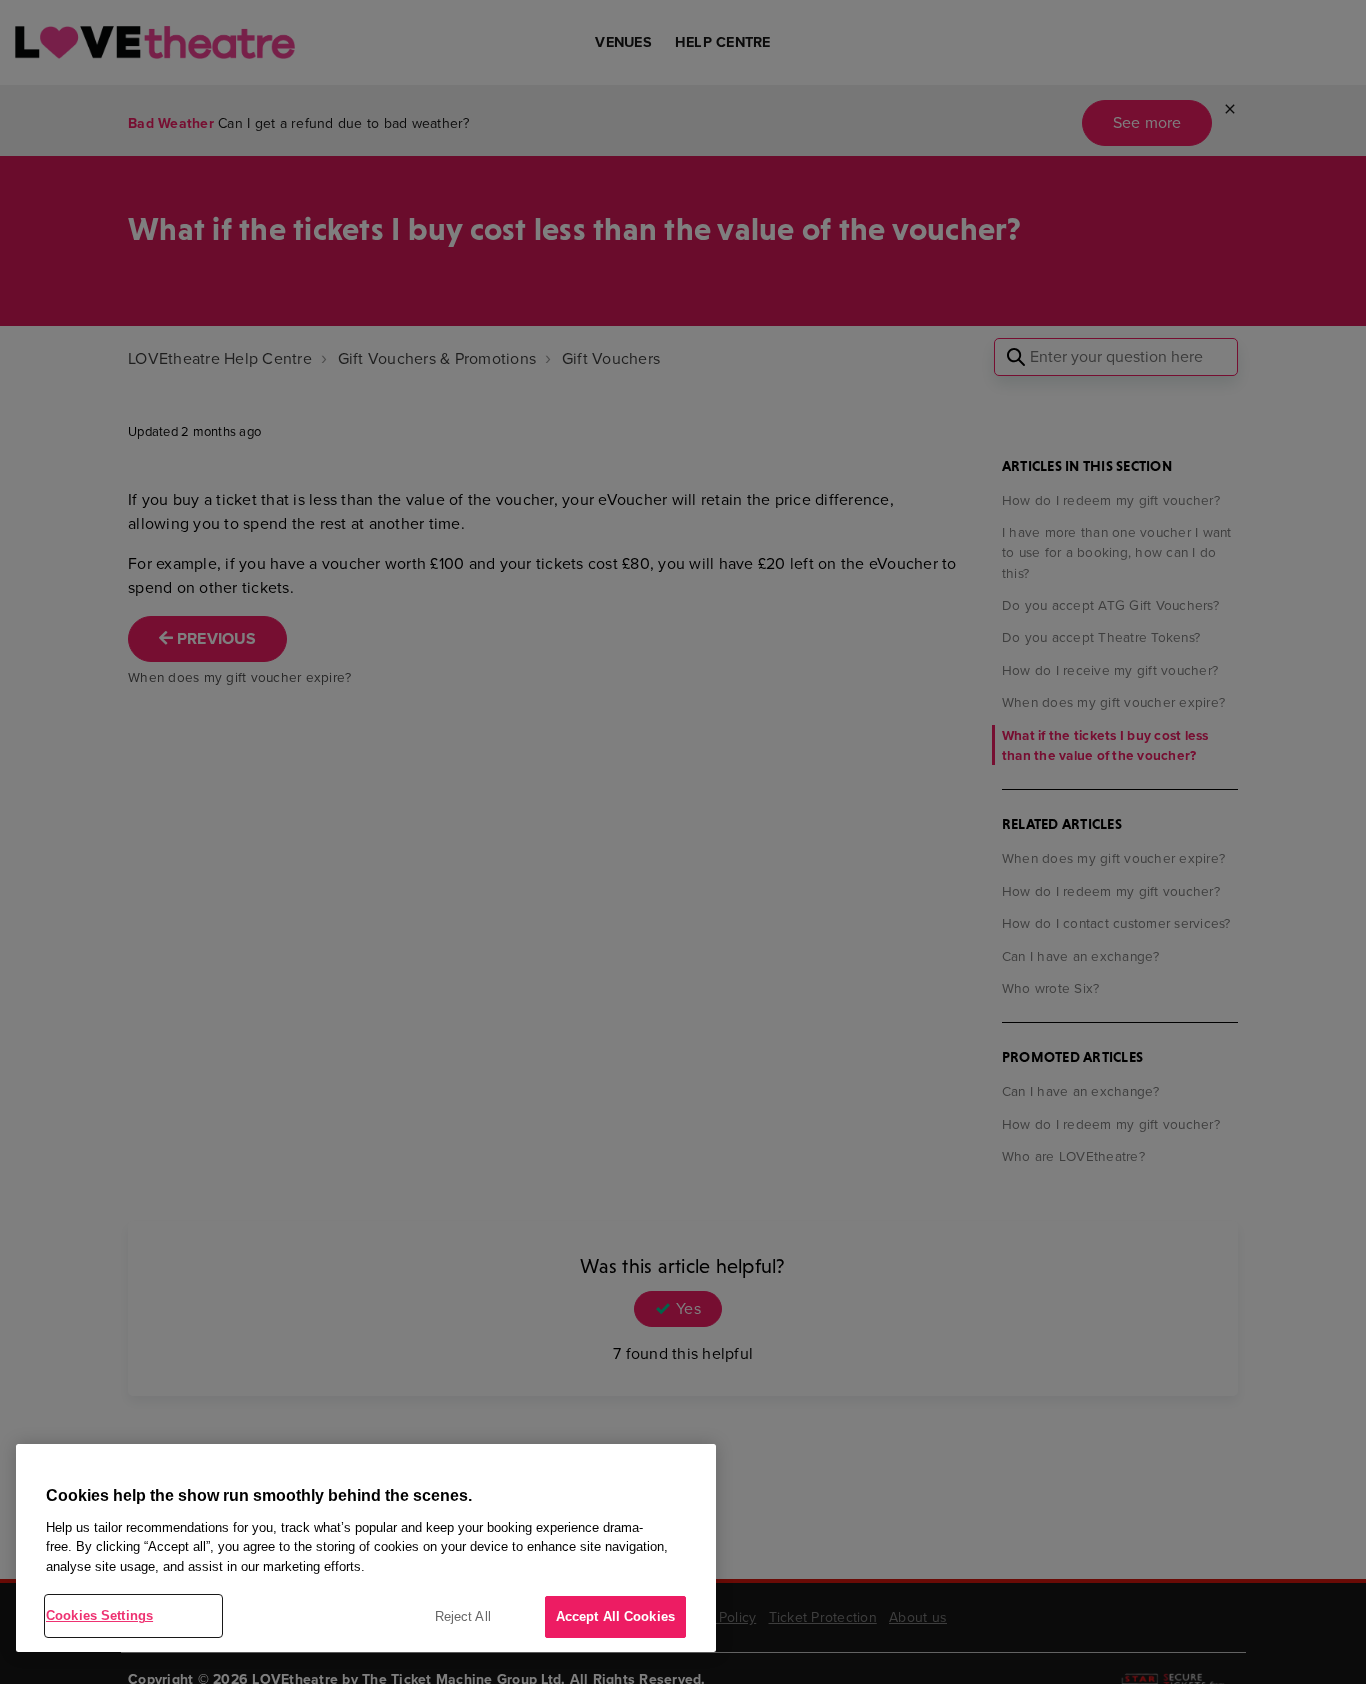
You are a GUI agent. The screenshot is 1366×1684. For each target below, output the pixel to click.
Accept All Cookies (615, 1616)
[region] (366, 1548)
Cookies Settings (99, 1615)
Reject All (463, 1616)
